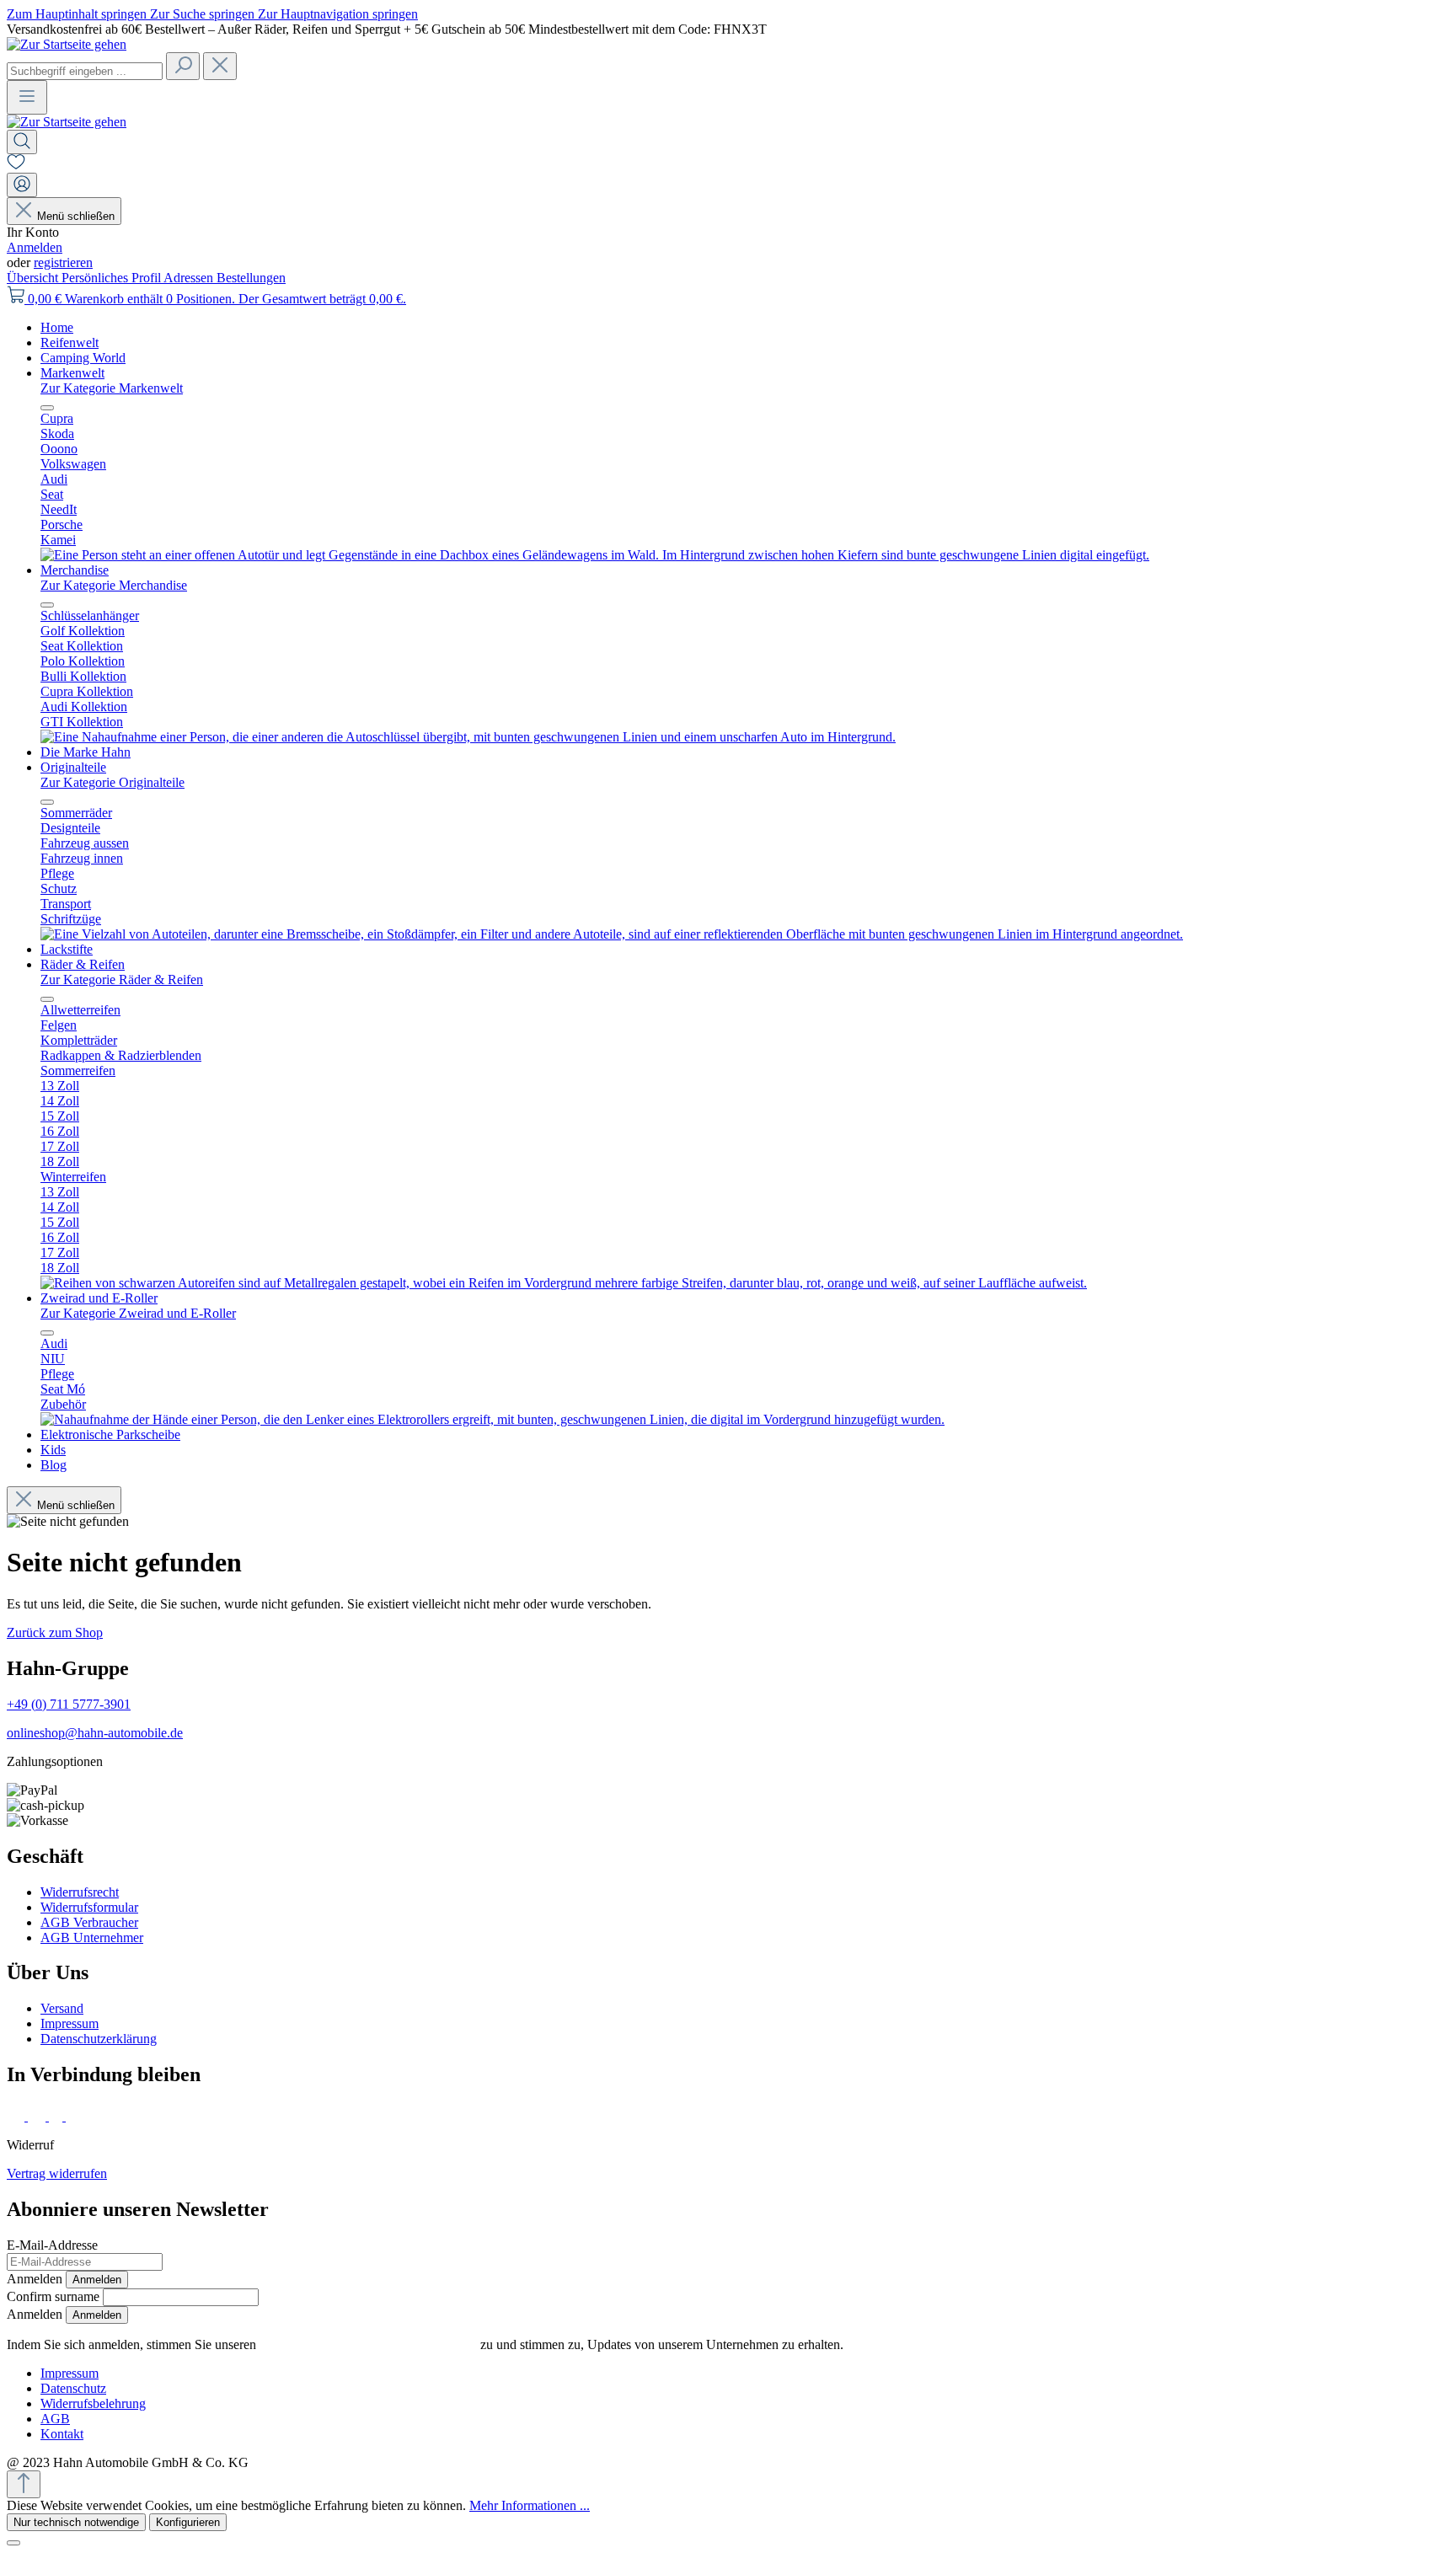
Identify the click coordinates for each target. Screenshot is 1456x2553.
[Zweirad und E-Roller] (492, 1419)
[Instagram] (38, 2116)
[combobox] (85, 71)
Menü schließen (76, 216)
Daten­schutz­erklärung (99, 2039)
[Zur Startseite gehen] (67, 44)
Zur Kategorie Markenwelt (112, 388)
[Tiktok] (57, 2116)
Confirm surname (53, 2296)
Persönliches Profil (112, 278)
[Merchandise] (468, 737)
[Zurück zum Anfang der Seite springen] (24, 2484)
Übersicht (34, 278)
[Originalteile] (612, 934)
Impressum (70, 2023)
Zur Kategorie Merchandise (114, 585)
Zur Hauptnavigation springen (338, 14)
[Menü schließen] (47, 408)
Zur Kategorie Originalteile (112, 782)
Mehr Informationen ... (530, 2505)
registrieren (63, 262)
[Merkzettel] (16, 165)
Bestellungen (251, 278)
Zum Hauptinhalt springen (78, 14)
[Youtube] (77, 2116)
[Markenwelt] (595, 555)
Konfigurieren (188, 2522)
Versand (62, 2008)
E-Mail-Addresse (52, 2245)
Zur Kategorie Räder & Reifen (122, 979)
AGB (55, 2419)
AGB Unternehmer (92, 1937)
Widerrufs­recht (80, 1892)
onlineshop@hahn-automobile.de (95, 1733)
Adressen (190, 278)
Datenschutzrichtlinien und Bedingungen (368, 2344)
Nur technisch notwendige (76, 2522)
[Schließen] (13, 2543)
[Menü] (27, 97)
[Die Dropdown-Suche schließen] (220, 66)
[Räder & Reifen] (564, 1283)
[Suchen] (183, 66)
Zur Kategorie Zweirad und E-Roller (138, 1313)
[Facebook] (17, 2116)
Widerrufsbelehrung (93, 2403)
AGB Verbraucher (89, 1922)
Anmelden (35, 247)
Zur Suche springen (204, 14)
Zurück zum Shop (55, 1632)
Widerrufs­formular (89, 1907)
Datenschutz (73, 2388)
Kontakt (62, 2434)
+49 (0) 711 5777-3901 (69, 1704)
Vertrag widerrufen (57, 2173)
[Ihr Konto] (22, 185)
